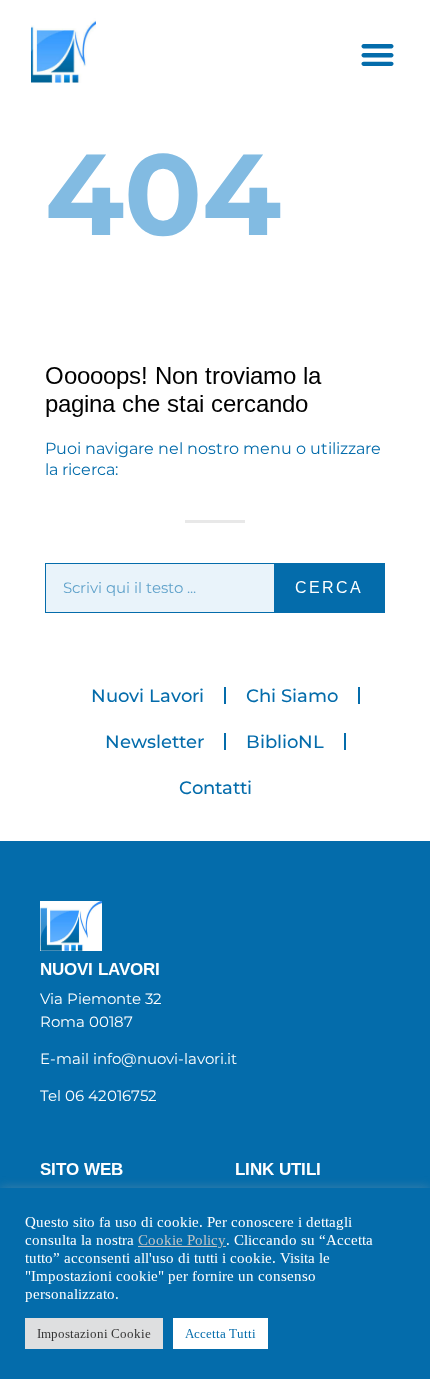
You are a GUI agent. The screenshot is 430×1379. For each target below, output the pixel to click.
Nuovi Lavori (147, 696)
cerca (329, 587)
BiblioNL (285, 742)
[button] (377, 54)
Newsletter (154, 742)
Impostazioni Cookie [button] (94, 1333)
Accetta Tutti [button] (220, 1333)
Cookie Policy (182, 1240)
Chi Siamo (292, 696)
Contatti (215, 788)
